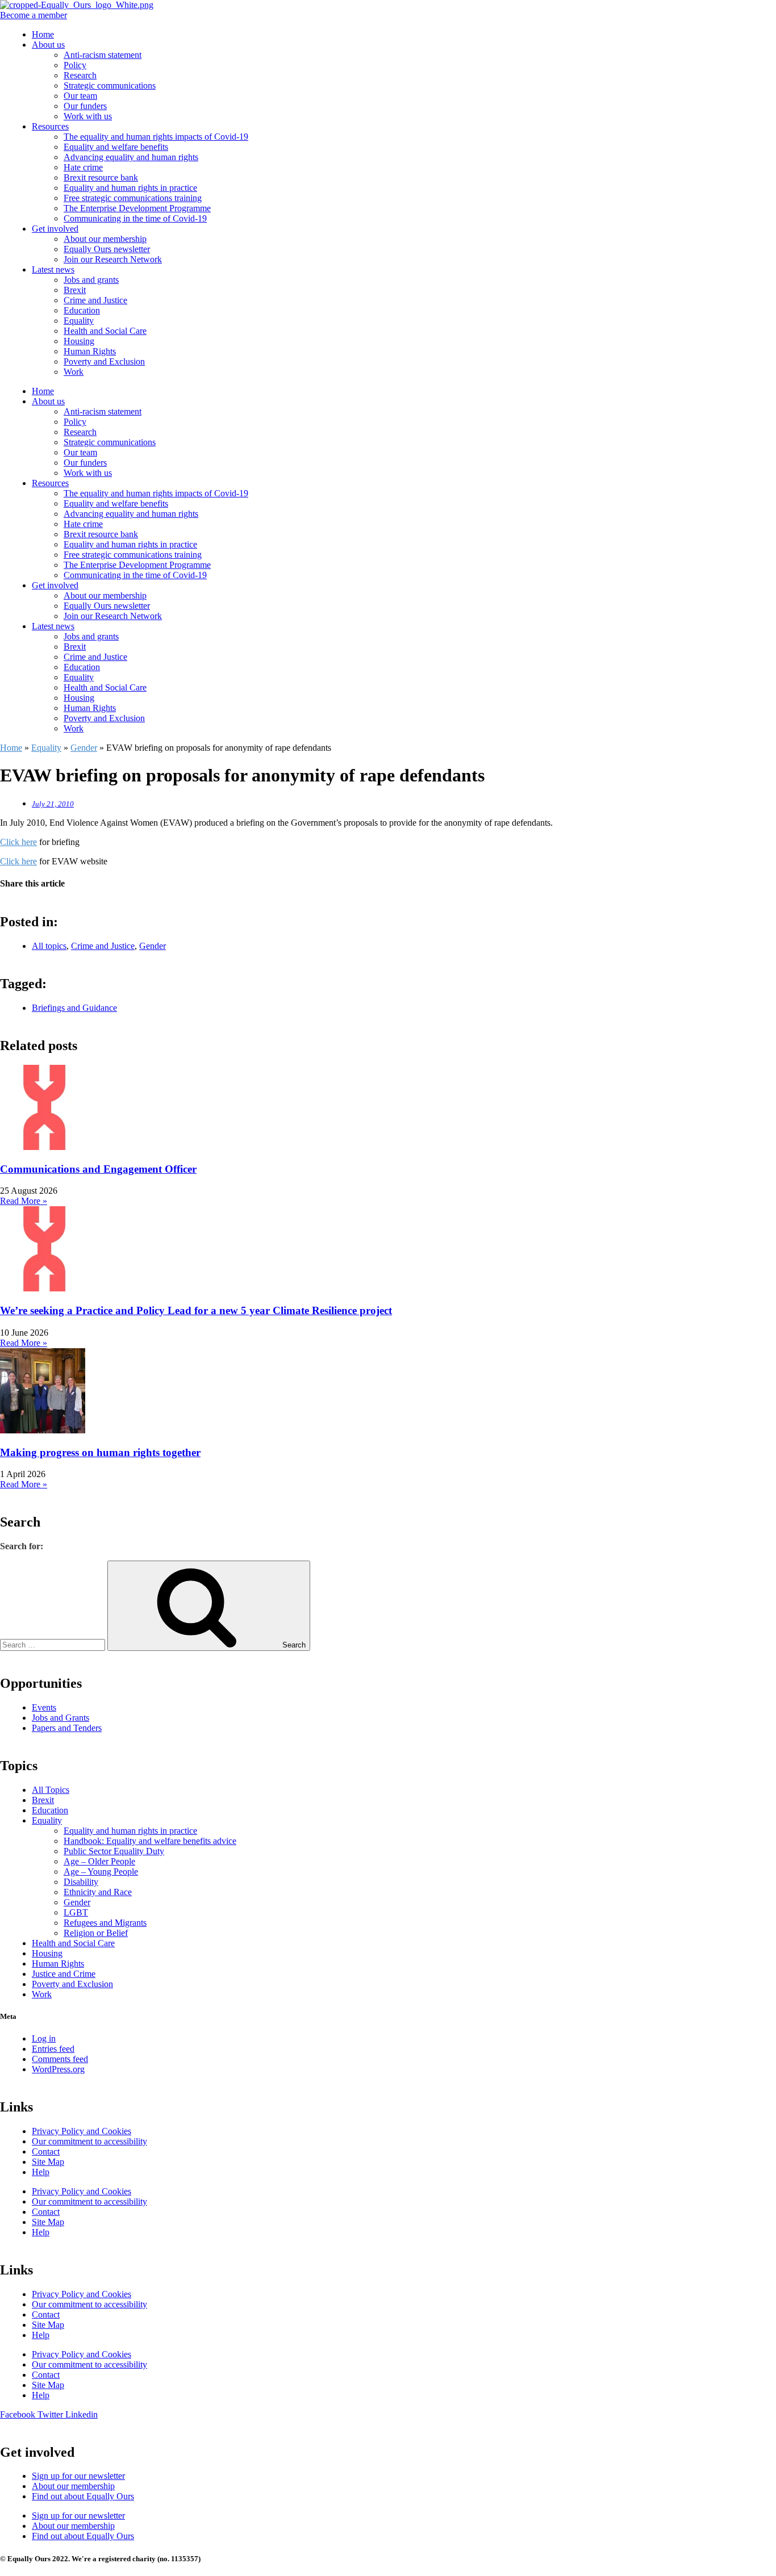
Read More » (24, 1201)
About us (48, 45)
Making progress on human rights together (100, 1452)
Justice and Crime (64, 1974)
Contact (46, 2151)
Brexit (75, 290)
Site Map (48, 2162)
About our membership (105, 239)
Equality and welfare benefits (116, 147)
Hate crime (83, 167)
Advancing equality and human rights (131, 157)
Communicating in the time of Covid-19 (135, 218)
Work (74, 372)
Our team (80, 96)
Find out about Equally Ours (83, 2496)
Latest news (53, 269)
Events (44, 1707)
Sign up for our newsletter (78, 2476)
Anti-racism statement (103, 55)
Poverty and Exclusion (104, 361)
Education (82, 310)
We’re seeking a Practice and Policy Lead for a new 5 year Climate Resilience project (196, 1310)
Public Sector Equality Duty (114, 1851)
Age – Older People (99, 1861)
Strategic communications (110, 85)
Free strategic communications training (133, 198)
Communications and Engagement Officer (98, 1169)
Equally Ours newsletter (107, 249)
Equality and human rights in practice (130, 188)
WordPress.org (58, 2069)
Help (41, 2172)
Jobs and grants (91, 280)
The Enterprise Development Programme (137, 208)
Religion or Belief (96, 1933)
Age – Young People (101, 1872)
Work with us (88, 116)
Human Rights (90, 351)
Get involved (55, 229)
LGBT (76, 1912)
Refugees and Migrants (105, 1923)
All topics (49, 946)
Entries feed (53, 2049)
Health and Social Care (105, 331)
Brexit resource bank (101, 177)
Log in (44, 2038)
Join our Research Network (113, 259)
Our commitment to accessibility (89, 2141)
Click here (18, 842)
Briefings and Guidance (74, 1008)
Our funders (85, 106)
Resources (50, 126)
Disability (81, 1882)
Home (43, 34)
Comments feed (60, 2059)
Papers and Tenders (67, 1728)
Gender (84, 748)
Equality (79, 321)
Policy (75, 65)
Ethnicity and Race (98, 1892)
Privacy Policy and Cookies (82, 2131)
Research (80, 75)
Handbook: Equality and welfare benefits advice (150, 1841)
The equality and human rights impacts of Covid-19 (156, 137)
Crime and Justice (95, 300)
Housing (79, 341)
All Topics (51, 1790)
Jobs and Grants (61, 1718)
